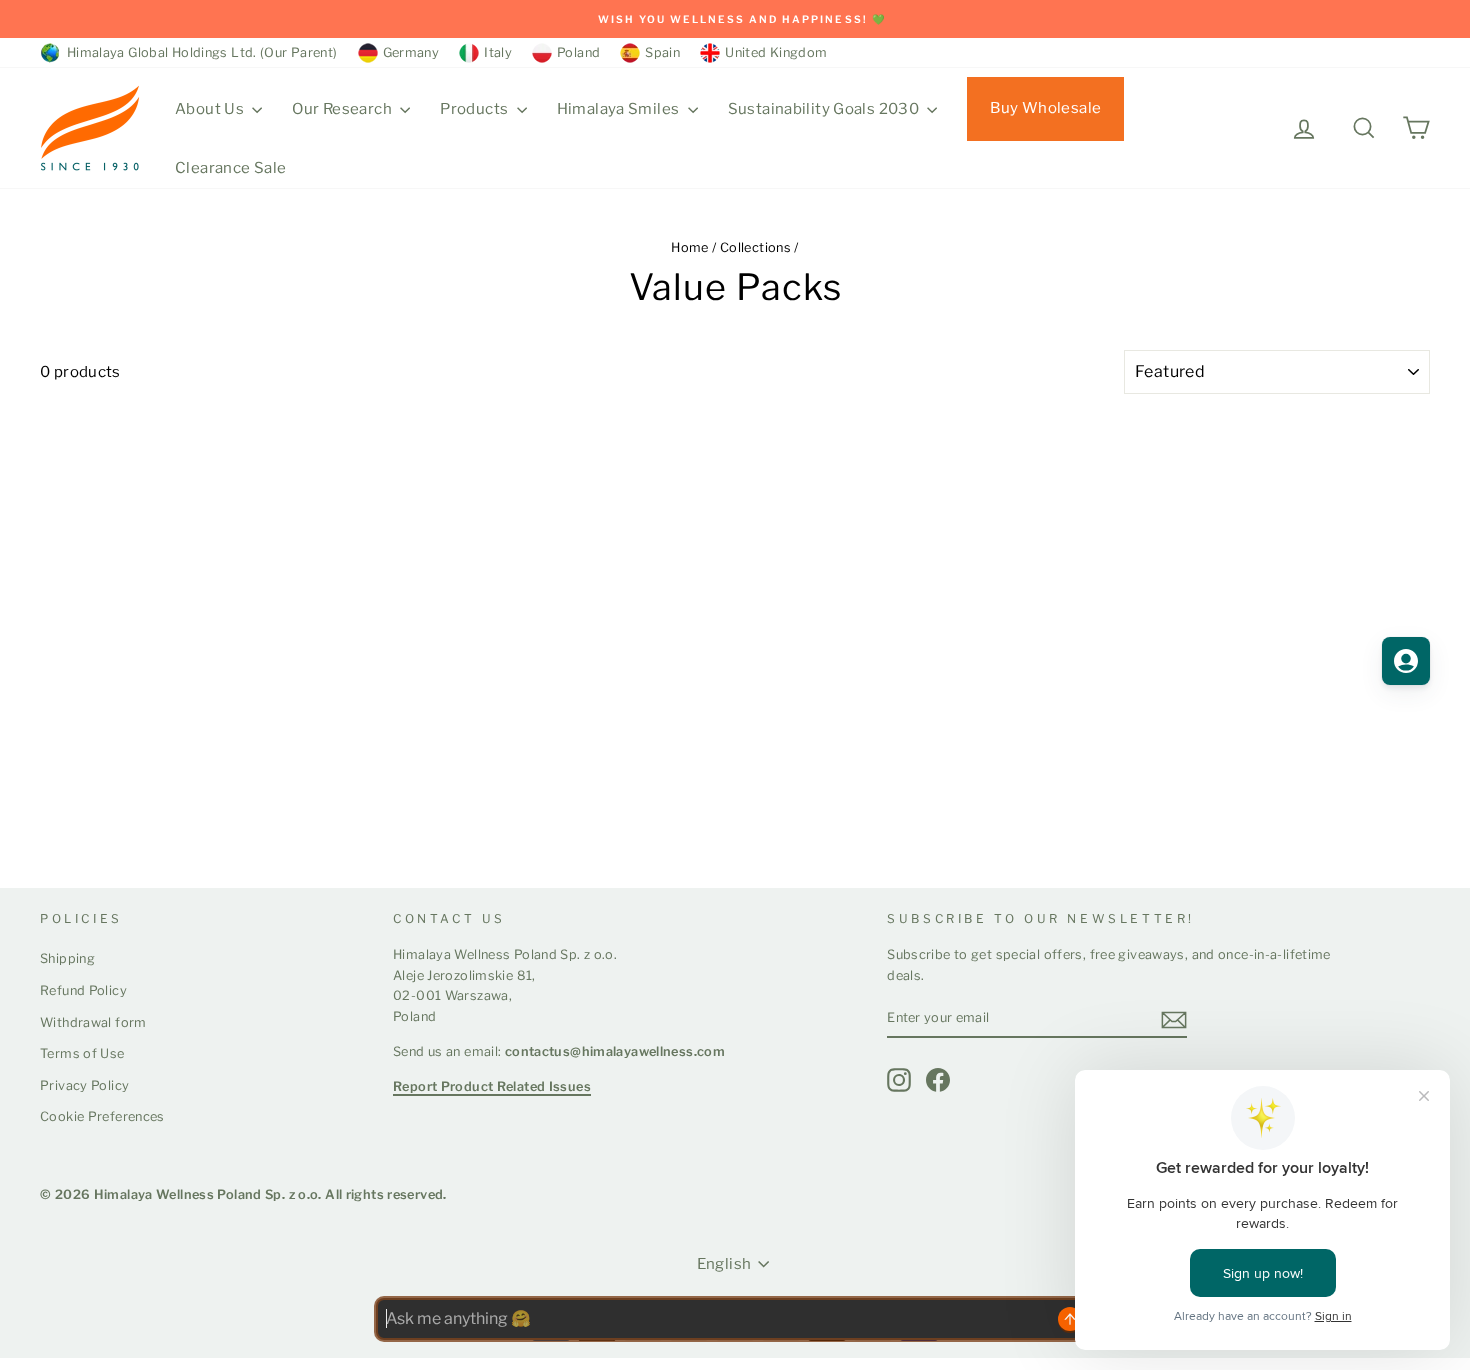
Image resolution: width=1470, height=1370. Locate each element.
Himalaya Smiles (620, 109)
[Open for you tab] (1406, 661)
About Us (211, 109)
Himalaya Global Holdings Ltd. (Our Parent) (199, 52)
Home (690, 247)
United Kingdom (776, 52)
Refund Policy (83, 990)
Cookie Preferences (102, 1116)
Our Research (343, 109)
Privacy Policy (84, 1085)
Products (475, 109)
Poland (578, 52)
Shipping (67, 958)
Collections (755, 247)
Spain (662, 52)
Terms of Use (82, 1053)
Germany (411, 52)
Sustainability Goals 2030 (825, 109)
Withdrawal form (93, 1022)
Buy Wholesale (1045, 108)
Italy (498, 52)
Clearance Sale (230, 168)
